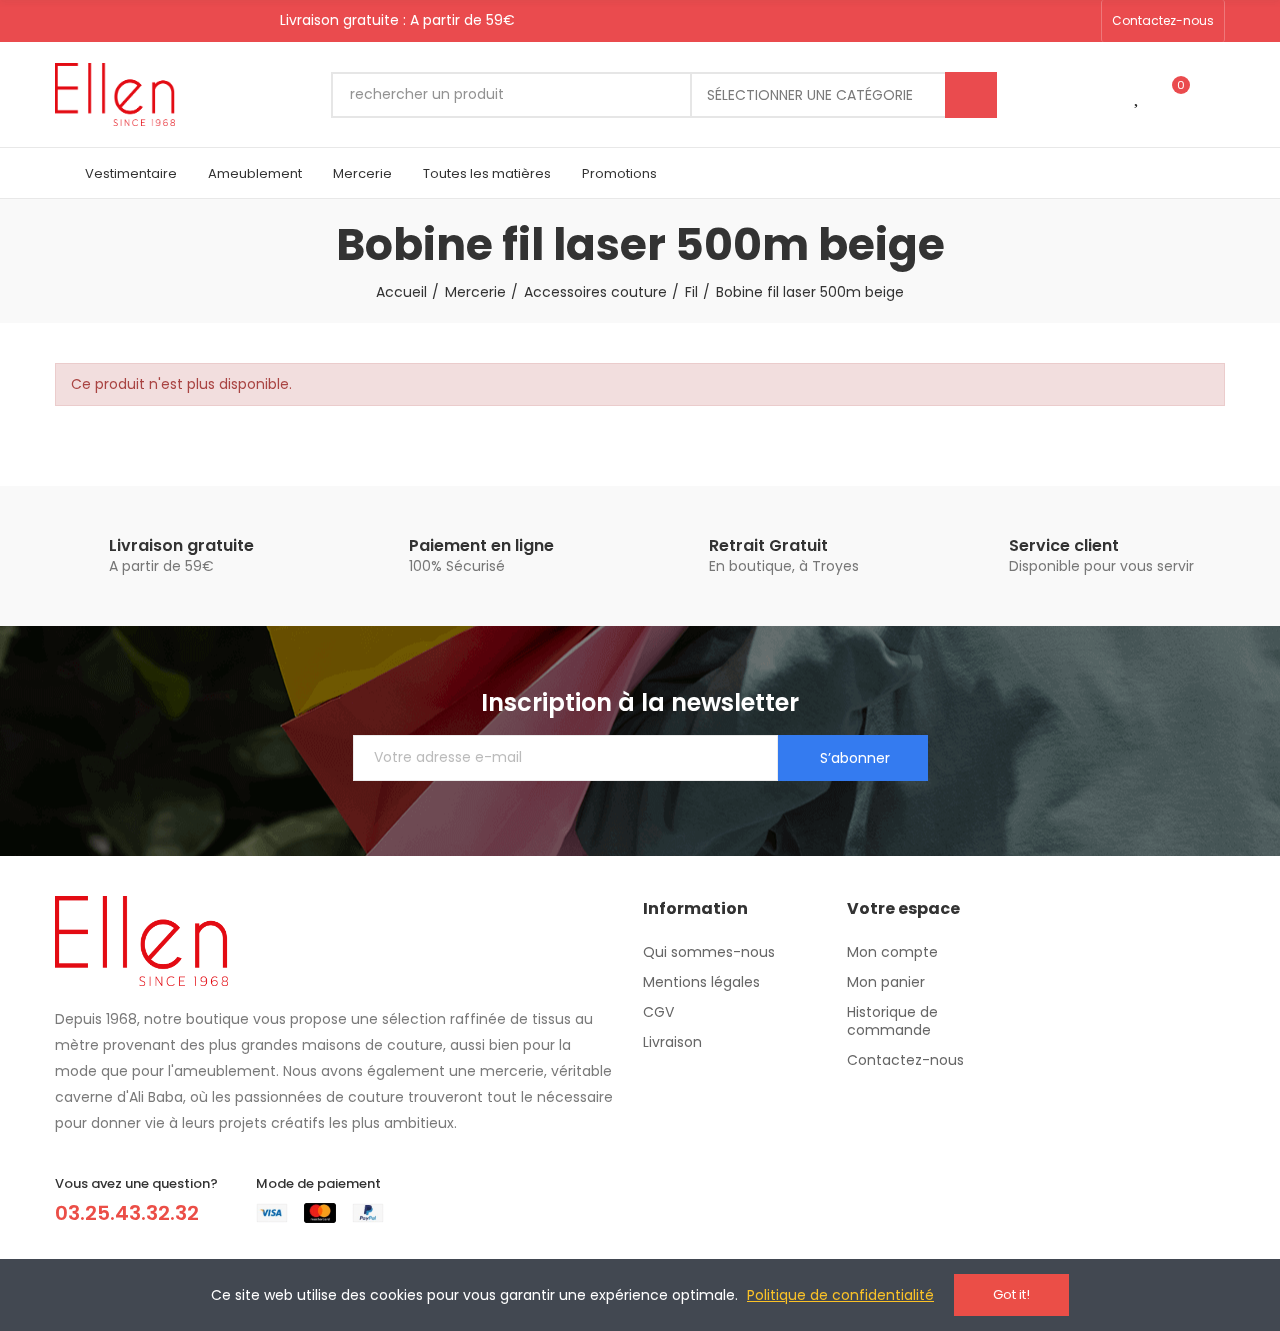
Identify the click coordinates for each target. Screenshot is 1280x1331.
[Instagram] (1080, 21)
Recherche (971, 95)
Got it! (1011, 1294)
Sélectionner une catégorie (810, 95)
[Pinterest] (1048, 21)
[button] (1163, 21)
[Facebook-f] (1016, 21)
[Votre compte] (1215, 95)
